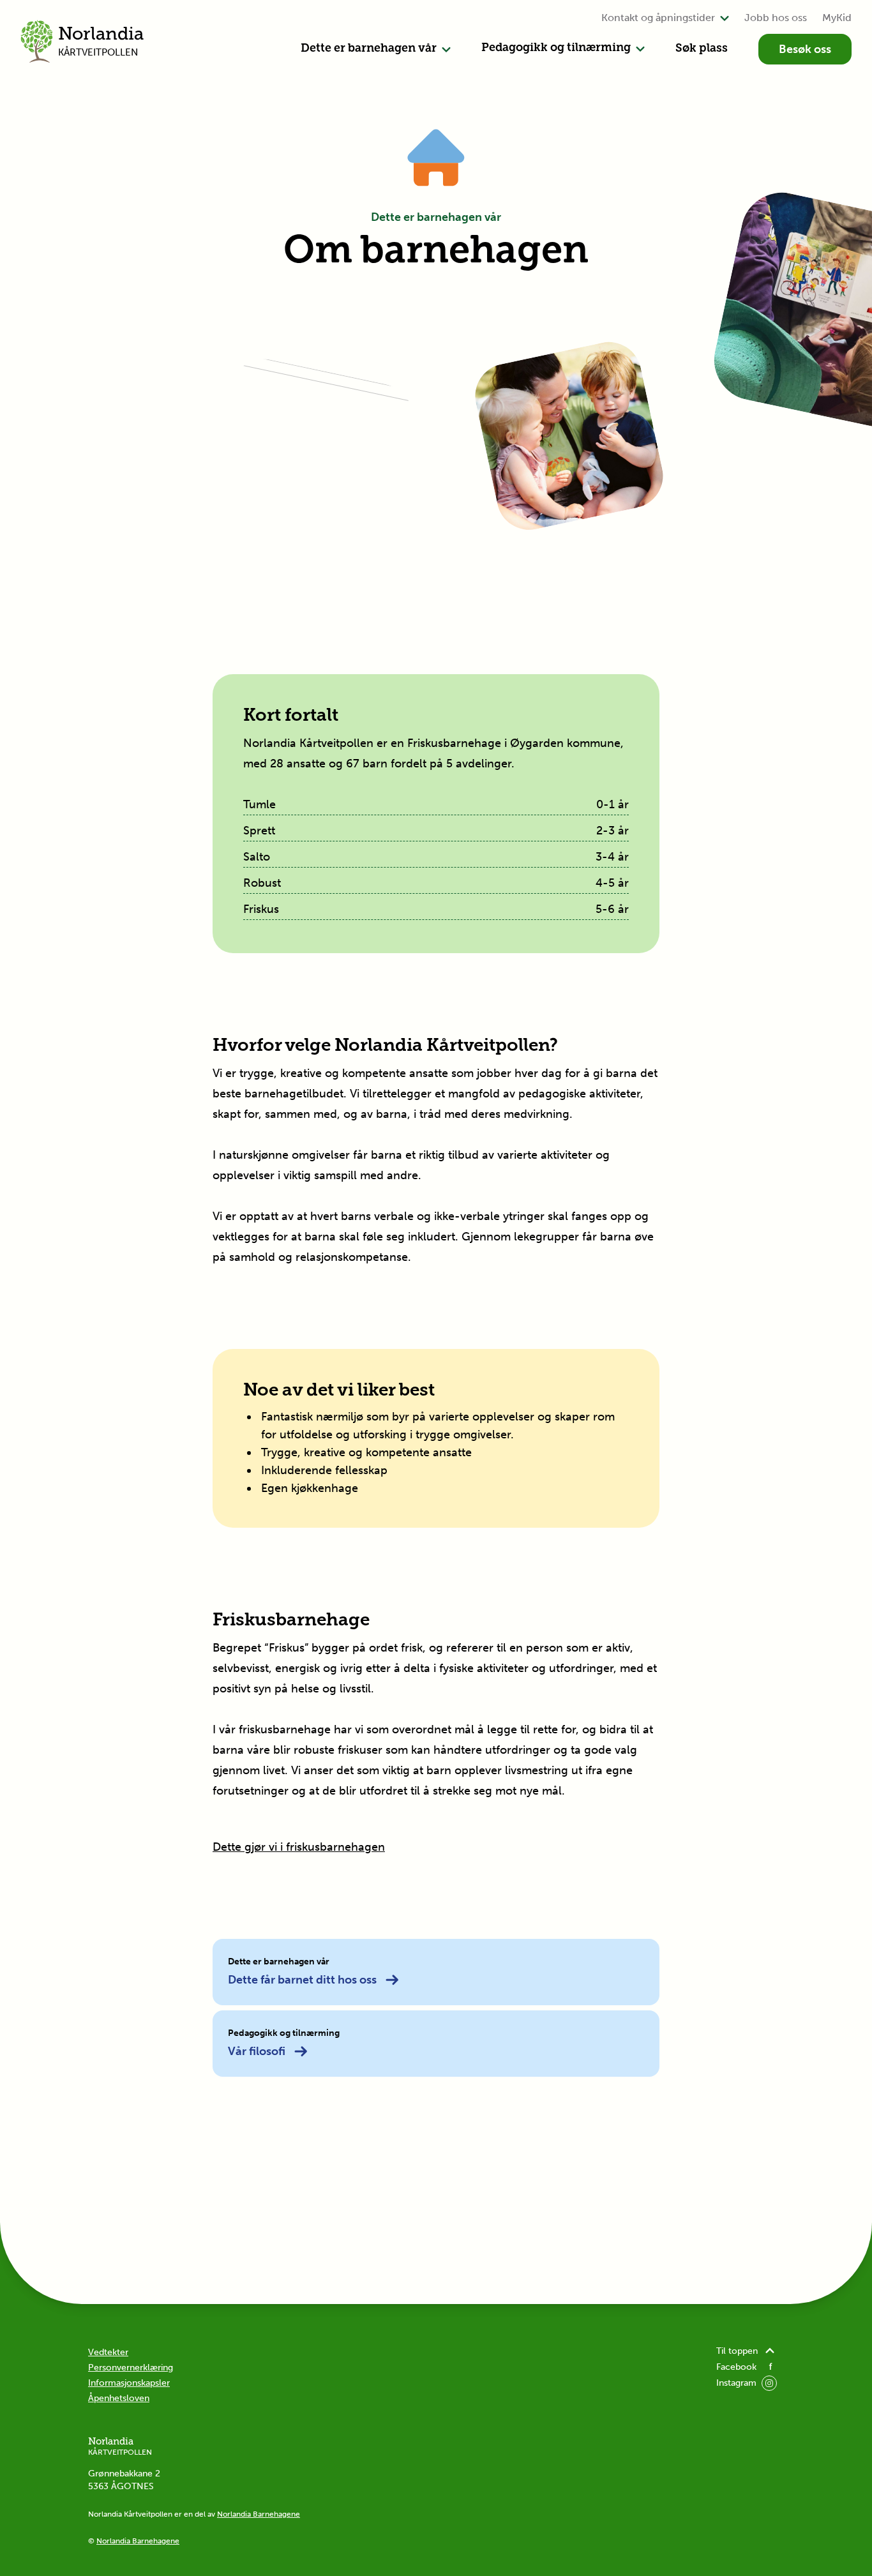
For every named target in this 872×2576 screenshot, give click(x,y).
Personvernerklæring (131, 2368)
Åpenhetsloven (119, 2398)
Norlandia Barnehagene (259, 2514)
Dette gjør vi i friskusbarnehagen (299, 1847)
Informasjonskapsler (129, 2383)
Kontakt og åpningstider (658, 18)
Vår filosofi (257, 2051)
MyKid (837, 18)
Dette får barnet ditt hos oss (302, 1980)
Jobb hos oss (776, 18)
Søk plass (702, 49)
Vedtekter (108, 2352)
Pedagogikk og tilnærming (556, 49)
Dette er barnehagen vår (369, 49)
